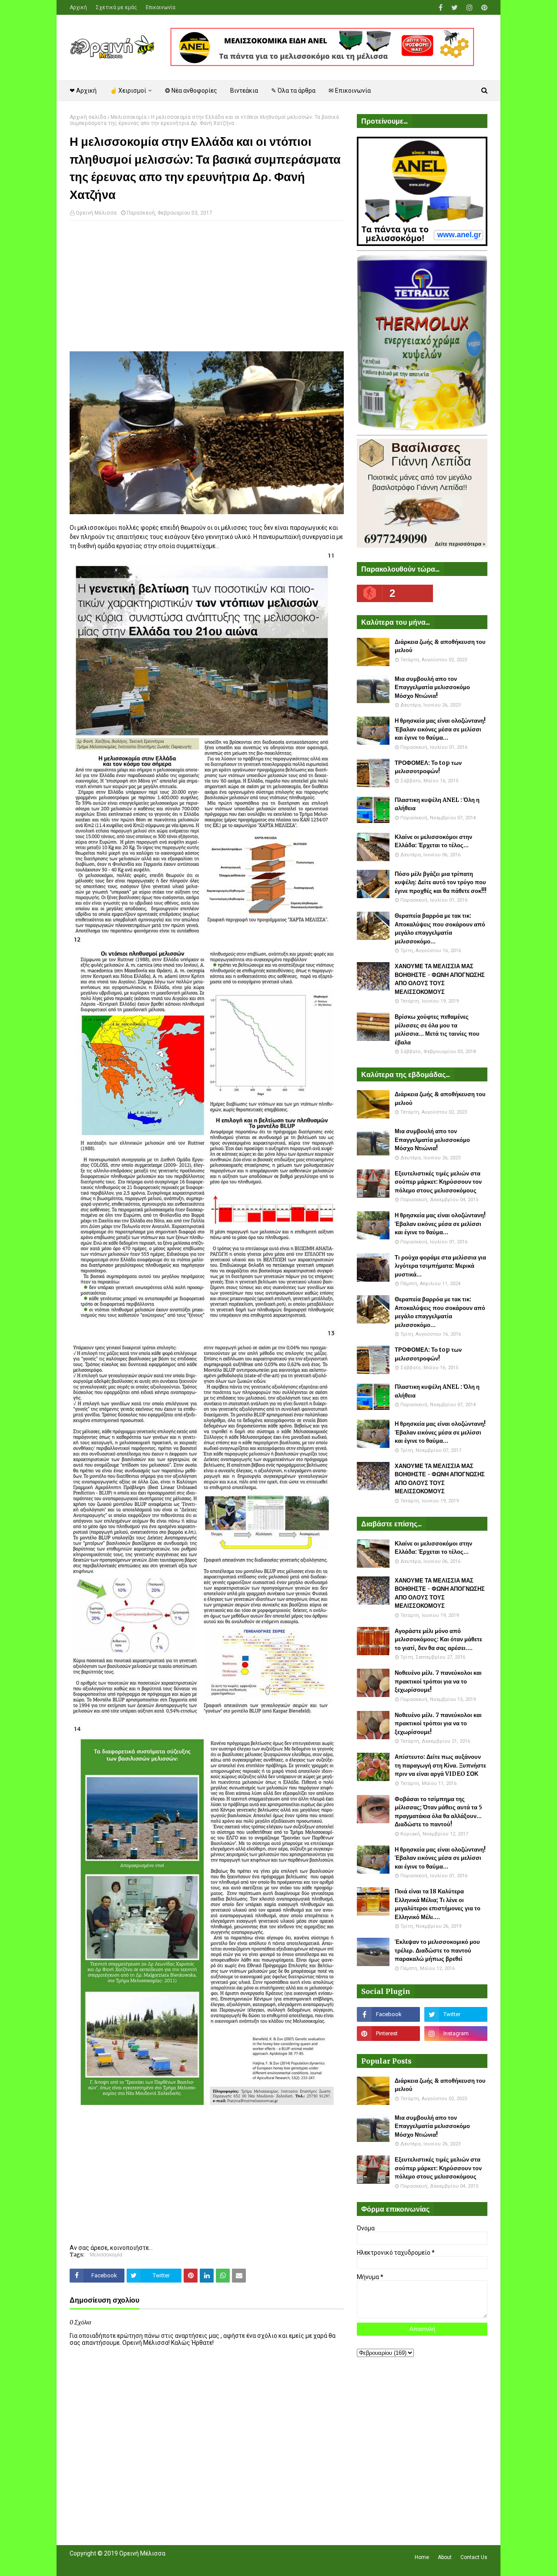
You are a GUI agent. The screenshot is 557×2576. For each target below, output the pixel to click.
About (445, 2557)
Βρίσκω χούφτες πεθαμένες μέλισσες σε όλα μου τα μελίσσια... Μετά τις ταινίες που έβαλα (437, 1030)
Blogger (192, 2564)
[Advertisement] (207, 290)
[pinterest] (483, 8)
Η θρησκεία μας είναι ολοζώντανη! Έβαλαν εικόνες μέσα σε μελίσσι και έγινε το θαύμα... (440, 729)
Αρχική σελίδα (88, 117)
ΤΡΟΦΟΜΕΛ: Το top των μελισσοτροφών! (428, 767)
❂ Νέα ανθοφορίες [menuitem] (191, 91)
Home (422, 2557)
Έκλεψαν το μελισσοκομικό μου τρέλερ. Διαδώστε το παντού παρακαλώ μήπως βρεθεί (437, 1950)
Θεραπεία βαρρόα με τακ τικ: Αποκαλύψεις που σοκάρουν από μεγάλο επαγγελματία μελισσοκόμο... (440, 929)
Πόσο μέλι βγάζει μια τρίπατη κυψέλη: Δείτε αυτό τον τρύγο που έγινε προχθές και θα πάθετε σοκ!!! (441, 882)
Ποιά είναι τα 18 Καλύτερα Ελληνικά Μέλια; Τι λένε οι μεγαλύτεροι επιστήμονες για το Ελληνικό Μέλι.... (438, 1904)
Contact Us (474, 2557)
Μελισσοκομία (129, 117)
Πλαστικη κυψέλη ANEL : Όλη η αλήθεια (437, 804)
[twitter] (455, 8)
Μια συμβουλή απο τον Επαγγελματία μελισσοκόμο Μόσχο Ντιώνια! (432, 687)
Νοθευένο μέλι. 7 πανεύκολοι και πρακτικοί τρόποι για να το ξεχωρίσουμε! (438, 1681)
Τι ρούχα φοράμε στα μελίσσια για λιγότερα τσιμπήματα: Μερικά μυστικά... (440, 1266)
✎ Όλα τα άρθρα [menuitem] (293, 91)
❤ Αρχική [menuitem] (83, 91)
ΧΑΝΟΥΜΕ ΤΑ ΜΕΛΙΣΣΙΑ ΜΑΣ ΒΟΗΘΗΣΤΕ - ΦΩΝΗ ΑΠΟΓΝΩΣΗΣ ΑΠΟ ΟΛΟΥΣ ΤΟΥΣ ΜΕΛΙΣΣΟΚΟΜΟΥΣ (440, 979)
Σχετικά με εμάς (116, 7)
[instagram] (470, 8)
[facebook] (441, 8)
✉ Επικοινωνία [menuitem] (350, 91)
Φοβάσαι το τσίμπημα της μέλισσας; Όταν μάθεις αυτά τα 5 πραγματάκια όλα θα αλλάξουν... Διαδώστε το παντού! (438, 1812)
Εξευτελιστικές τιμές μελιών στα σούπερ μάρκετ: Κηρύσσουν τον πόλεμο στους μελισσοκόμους (438, 1182)
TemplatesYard (133, 2564)
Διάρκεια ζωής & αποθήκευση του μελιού (440, 646)
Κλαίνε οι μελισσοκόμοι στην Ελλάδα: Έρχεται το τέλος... (433, 841)
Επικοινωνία (161, 7)
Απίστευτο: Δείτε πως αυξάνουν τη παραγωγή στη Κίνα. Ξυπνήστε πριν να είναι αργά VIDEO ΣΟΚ (440, 1765)
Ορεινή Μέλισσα (96, 213)
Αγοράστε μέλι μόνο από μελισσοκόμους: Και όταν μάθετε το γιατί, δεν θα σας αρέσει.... (438, 1640)
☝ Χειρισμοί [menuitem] (128, 91)
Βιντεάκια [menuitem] (244, 91)
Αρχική (78, 7)
